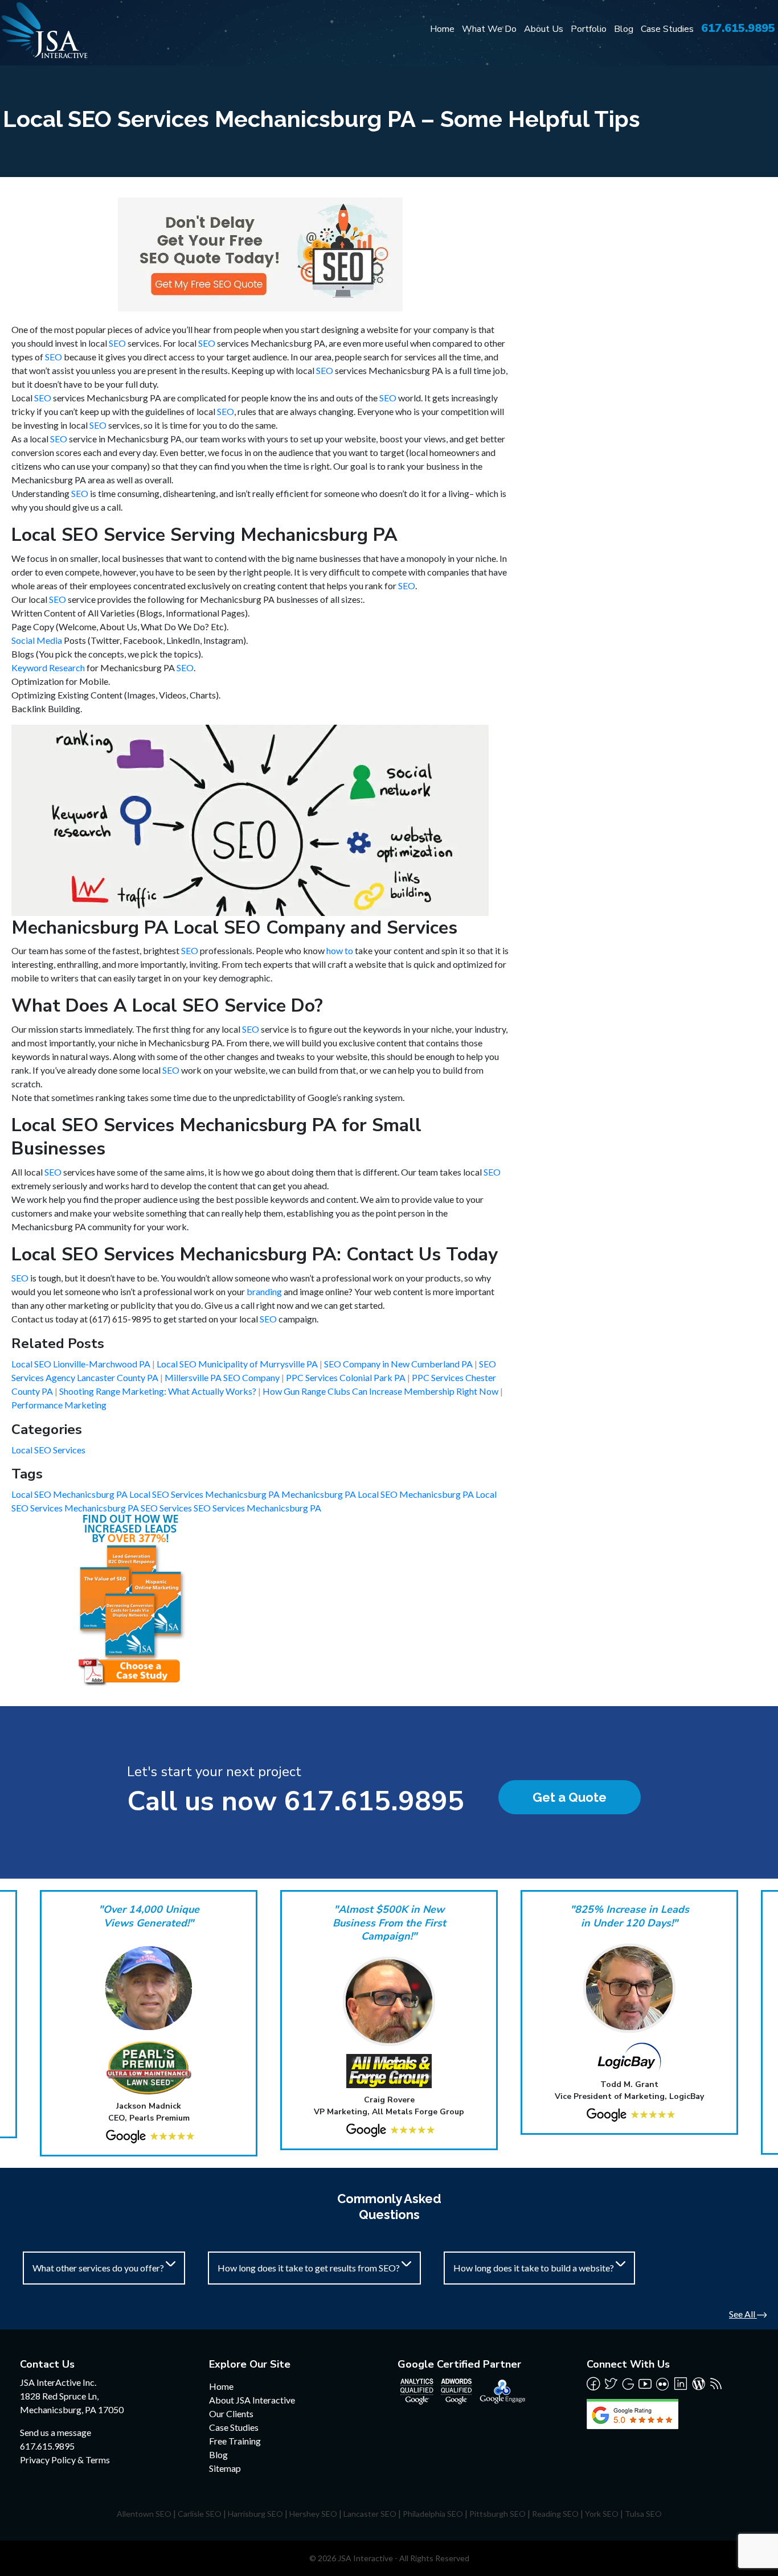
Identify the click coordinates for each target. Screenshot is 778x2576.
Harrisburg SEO (255, 2514)
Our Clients (231, 2413)
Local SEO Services (48, 1450)
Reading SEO (555, 2514)
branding (264, 1291)
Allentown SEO (144, 2514)
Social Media (37, 640)
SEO (117, 343)
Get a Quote (570, 1797)
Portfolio (589, 29)
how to (340, 950)
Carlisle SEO (200, 2514)
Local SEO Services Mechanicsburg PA (205, 1494)
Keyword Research (48, 667)
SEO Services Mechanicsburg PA (257, 1508)
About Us (544, 29)
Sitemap (225, 2468)
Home (442, 29)
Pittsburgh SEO (497, 2514)
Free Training (235, 2441)
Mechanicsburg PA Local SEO (340, 1494)
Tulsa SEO (643, 2514)
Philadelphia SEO (433, 2514)
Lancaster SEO (370, 2514)
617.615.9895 (738, 28)
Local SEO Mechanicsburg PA (70, 1494)
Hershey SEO (313, 2514)
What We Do (489, 29)
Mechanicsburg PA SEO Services (129, 1508)
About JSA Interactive (252, 2400)
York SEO (602, 2514)
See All (743, 2314)
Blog (624, 29)
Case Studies (667, 29)
